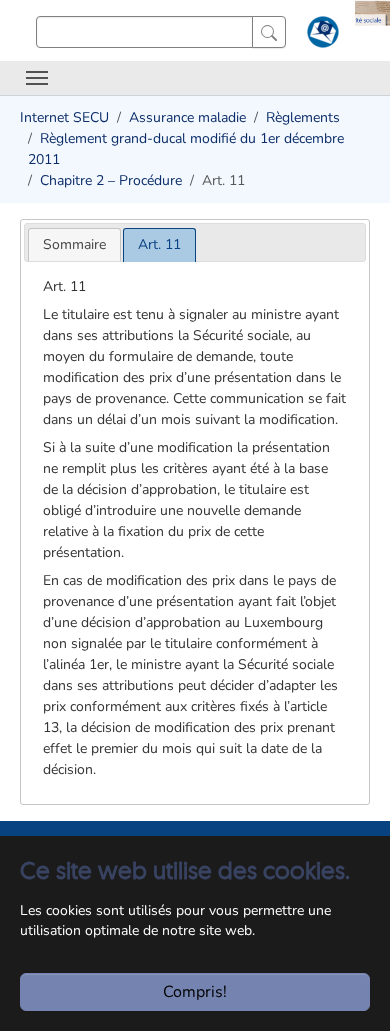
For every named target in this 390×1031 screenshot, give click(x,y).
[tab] (74, 244)
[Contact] (320, 36)
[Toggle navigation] (37, 78)
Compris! (195, 992)
